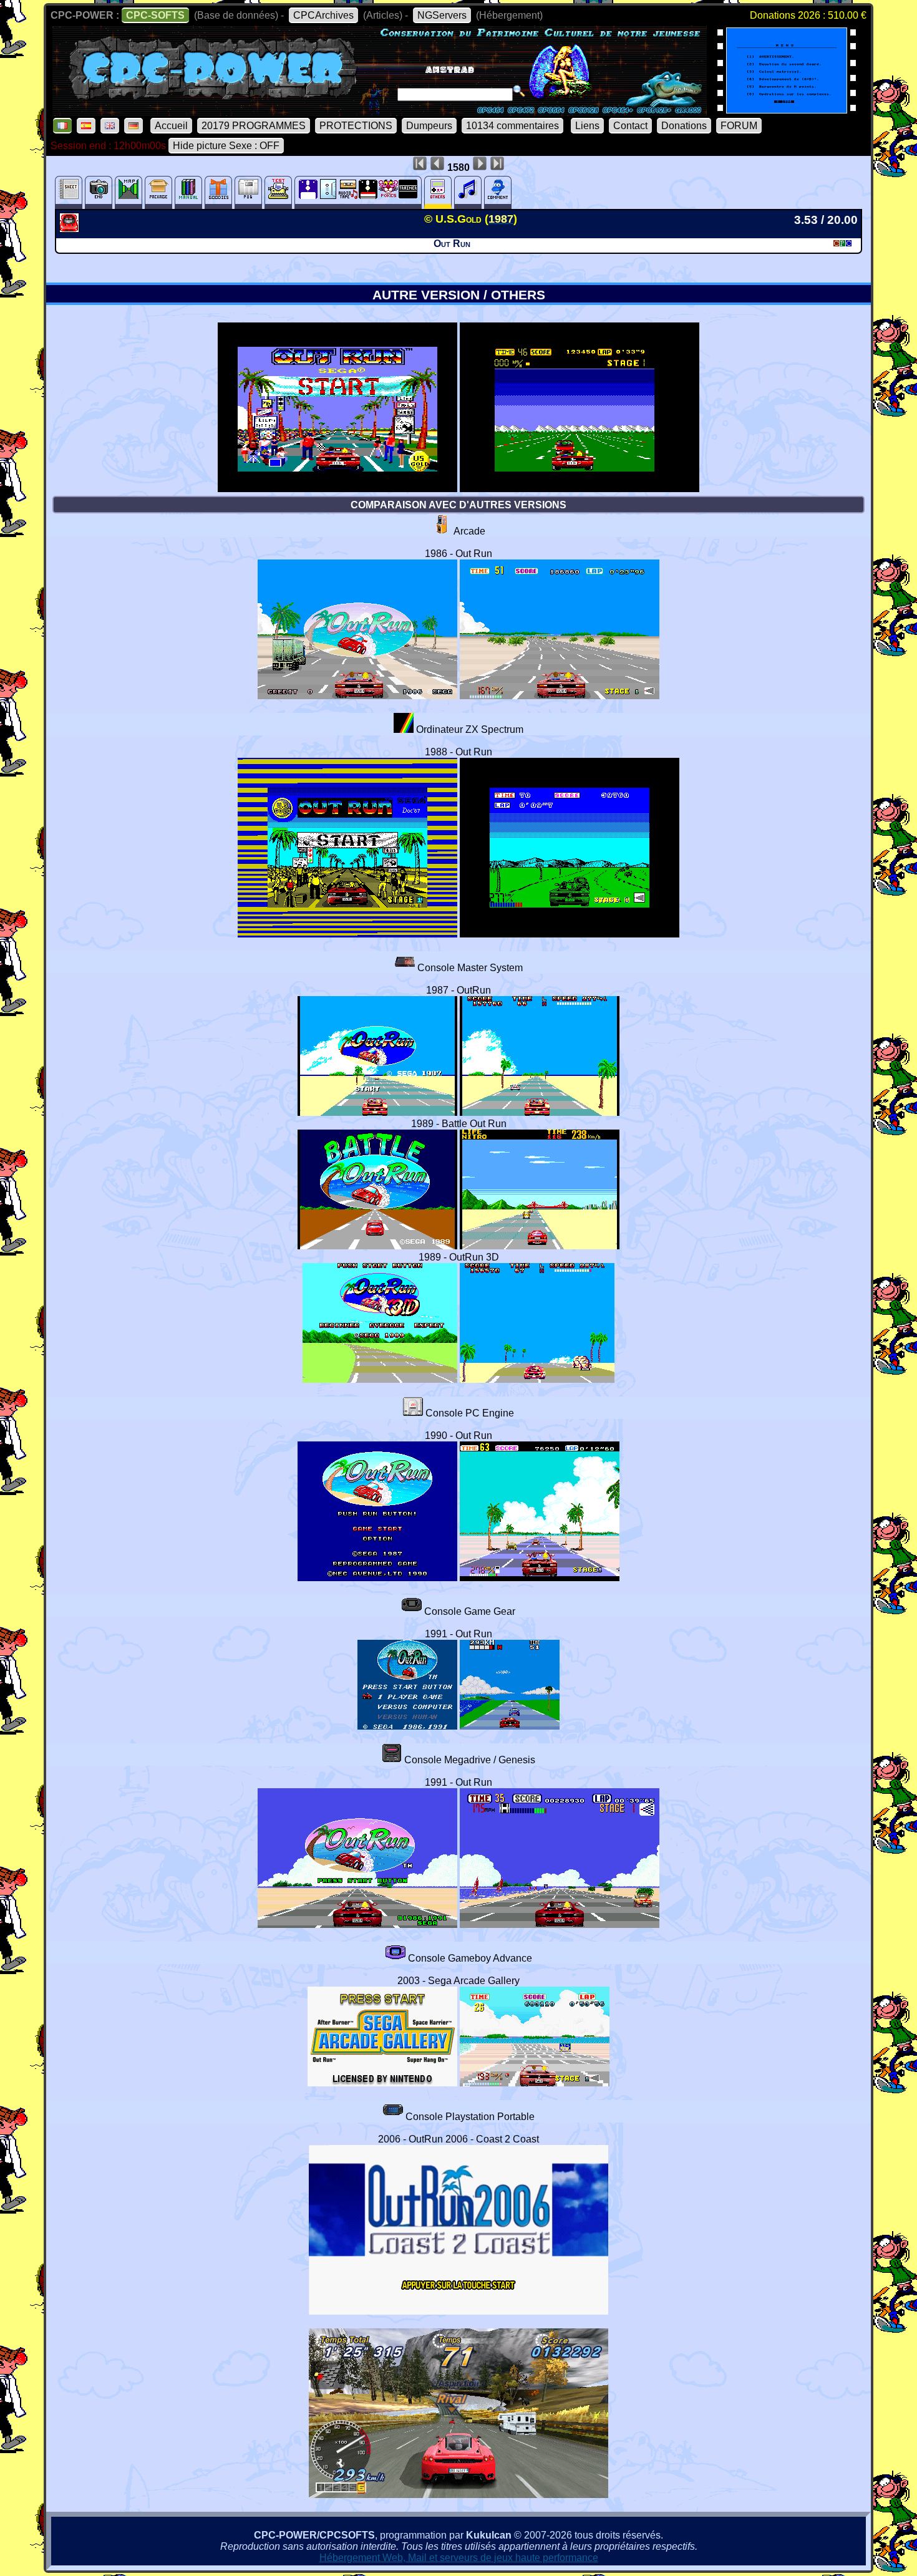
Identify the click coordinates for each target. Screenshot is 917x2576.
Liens (587, 126)
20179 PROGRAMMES (254, 126)
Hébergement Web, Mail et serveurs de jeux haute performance (459, 2558)
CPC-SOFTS (155, 15)
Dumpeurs (429, 126)
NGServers (442, 15)
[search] (519, 91)
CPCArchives (323, 15)
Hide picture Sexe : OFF (226, 146)
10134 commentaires (512, 126)
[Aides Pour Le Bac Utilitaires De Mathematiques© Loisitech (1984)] (787, 109)
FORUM (739, 126)
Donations (684, 126)
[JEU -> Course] (71, 229)
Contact (630, 126)
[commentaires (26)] (498, 192)
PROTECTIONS (356, 126)
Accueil (171, 126)
